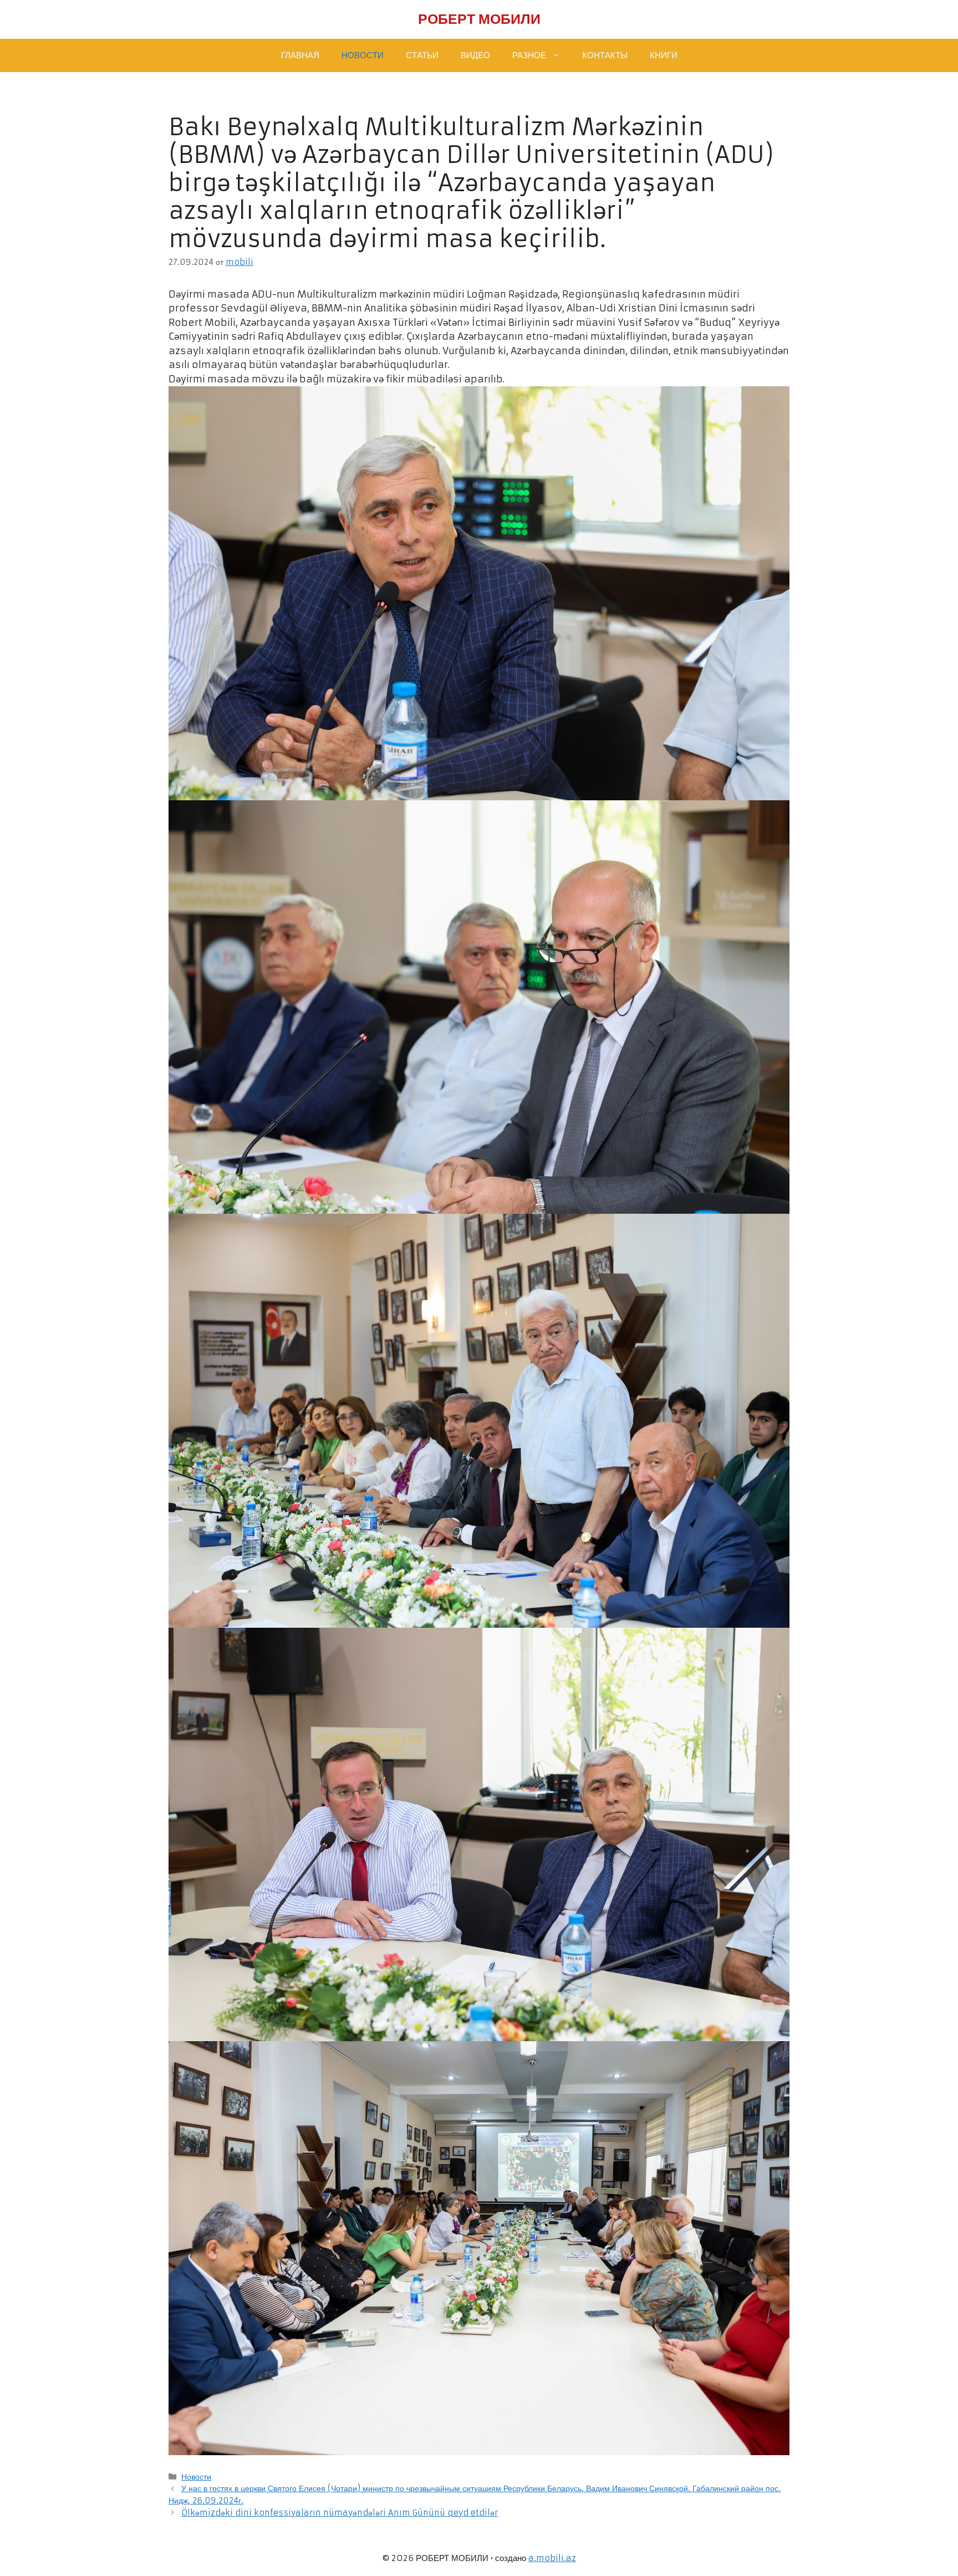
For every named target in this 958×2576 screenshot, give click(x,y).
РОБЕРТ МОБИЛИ (479, 19)
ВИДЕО (475, 55)
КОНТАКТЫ (605, 55)
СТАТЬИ (422, 55)
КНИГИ (664, 55)
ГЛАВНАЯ (300, 55)
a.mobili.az (552, 2558)
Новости (196, 2477)
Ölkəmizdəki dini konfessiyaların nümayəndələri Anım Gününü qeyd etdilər (340, 2513)
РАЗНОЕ (529, 55)
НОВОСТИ (363, 55)
